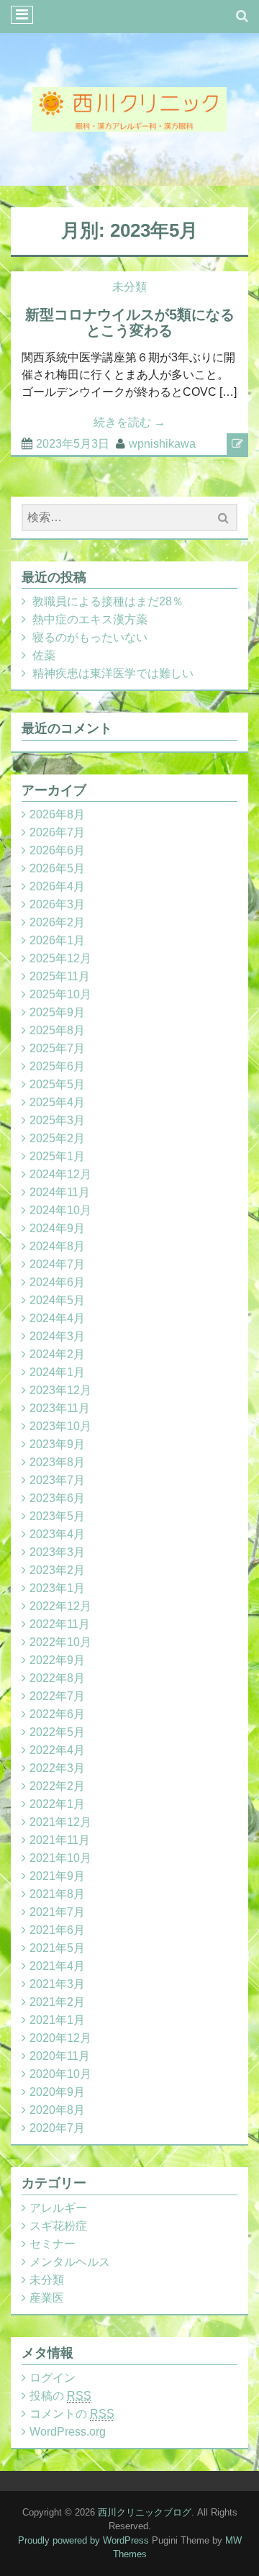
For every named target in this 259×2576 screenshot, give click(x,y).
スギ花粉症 (58, 2226)
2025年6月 (57, 1066)
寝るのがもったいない (90, 637)
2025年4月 (57, 1102)
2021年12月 (60, 1822)
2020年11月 (60, 2056)
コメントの (72, 2414)
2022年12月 (60, 1606)
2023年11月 (60, 1408)
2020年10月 (60, 2074)
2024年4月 (57, 1318)
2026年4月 (57, 886)
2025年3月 (57, 1120)
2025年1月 (57, 1156)
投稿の (60, 2396)
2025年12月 (60, 958)
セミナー (53, 2244)
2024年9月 (57, 1228)
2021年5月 (57, 1948)
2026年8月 (57, 814)
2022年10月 (60, 1642)
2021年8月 (57, 1894)
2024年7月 (57, 1264)
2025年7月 (57, 1048)
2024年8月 (57, 1246)
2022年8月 (57, 1678)
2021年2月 (57, 2002)
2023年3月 (57, 1552)
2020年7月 (57, 2128)
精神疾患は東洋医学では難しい (113, 673)
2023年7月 (57, 1480)
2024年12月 (60, 1174)
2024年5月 (57, 1300)
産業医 (47, 2298)
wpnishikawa (162, 444)
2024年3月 (57, 1336)
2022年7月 (57, 1696)
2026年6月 (57, 850)
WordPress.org (68, 2432)
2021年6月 (57, 1930)
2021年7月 (57, 1912)
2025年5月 (57, 1084)
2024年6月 (57, 1282)
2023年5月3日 (73, 444)
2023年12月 (60, 1390)
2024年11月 (60, 1192)
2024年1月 (57, 1372)
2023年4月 (57, 1534)
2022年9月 (57, 1660)
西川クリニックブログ (145, 2512)
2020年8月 (57, 2110)
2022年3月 (57, 1768)
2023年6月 (57, 1498)
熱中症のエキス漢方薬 (90, 619)
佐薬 (44, 655)
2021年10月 (60, 1858)
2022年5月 (57, 1732)
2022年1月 (57, 1804)
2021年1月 (57, 2020)
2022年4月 (57, 1750)
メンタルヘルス (70, 2262)
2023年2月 (57, 1570)
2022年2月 (57, 1786)
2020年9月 (57, 2092)
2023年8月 (57, 1462)
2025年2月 (57, 1138)
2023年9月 (57, 1444)
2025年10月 (60, 994)
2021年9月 (57, 1876)
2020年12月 (60, 2038)
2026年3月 (57, 904)
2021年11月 (60, 1840)
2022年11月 (60, 1624)
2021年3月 (57, 1984)
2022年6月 (57, 1714)
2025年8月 (57, 1030)
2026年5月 (57, 868)
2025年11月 (60, 976)
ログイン (53, 2378)
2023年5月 (57, 1516)
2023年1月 (57, 1588)
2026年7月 (57, 832)
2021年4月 (57, 1966)
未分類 (129, 287)
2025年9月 (57, 1012)
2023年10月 (60, 1426)
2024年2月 (57, 1354)
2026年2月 (57, 922)
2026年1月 (57, 940)
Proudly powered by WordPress (83, 2540)
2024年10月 (60, 1210)
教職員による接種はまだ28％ (108, 601)
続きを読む (129, 422)
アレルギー (58, 2208)
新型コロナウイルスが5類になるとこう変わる (130, 322)
